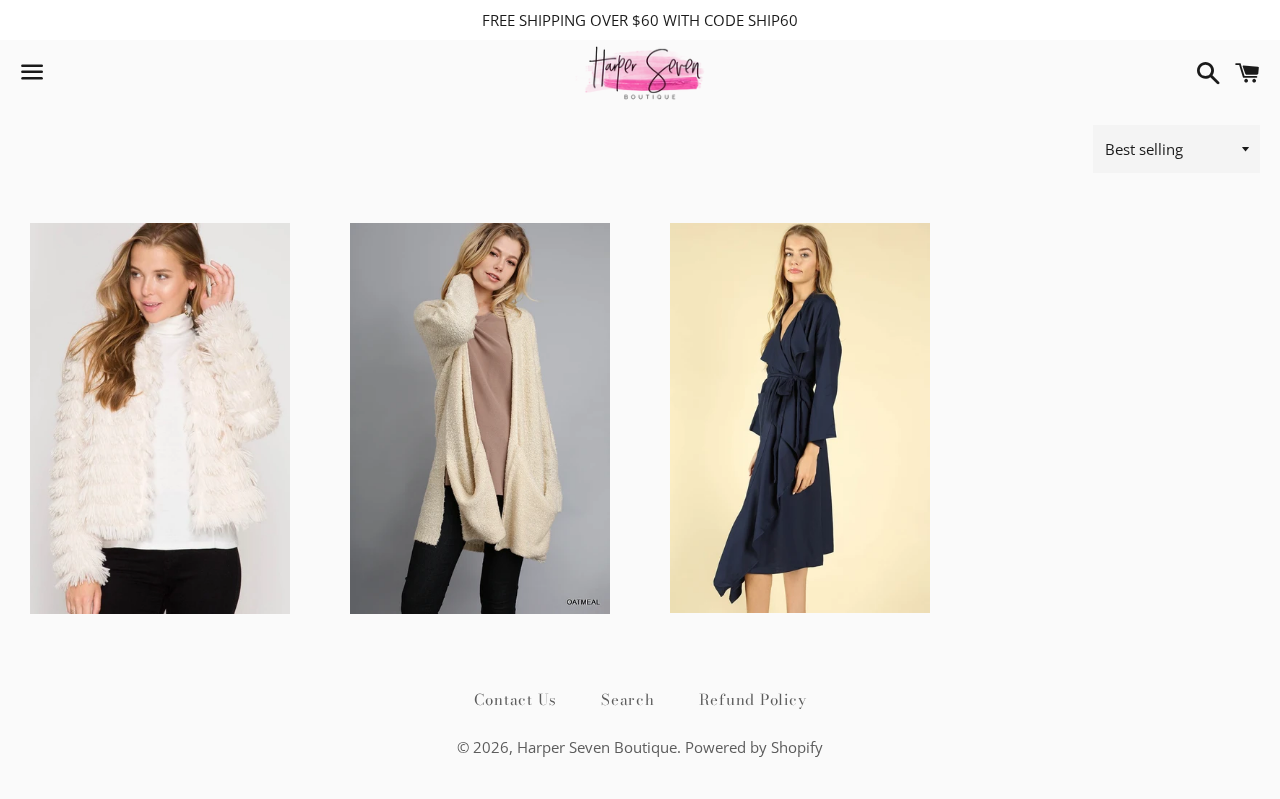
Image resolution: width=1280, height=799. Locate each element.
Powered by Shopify (754, 747)
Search (628, 699)
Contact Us (516, 699)
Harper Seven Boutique (597, 747)
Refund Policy (753, 699)
